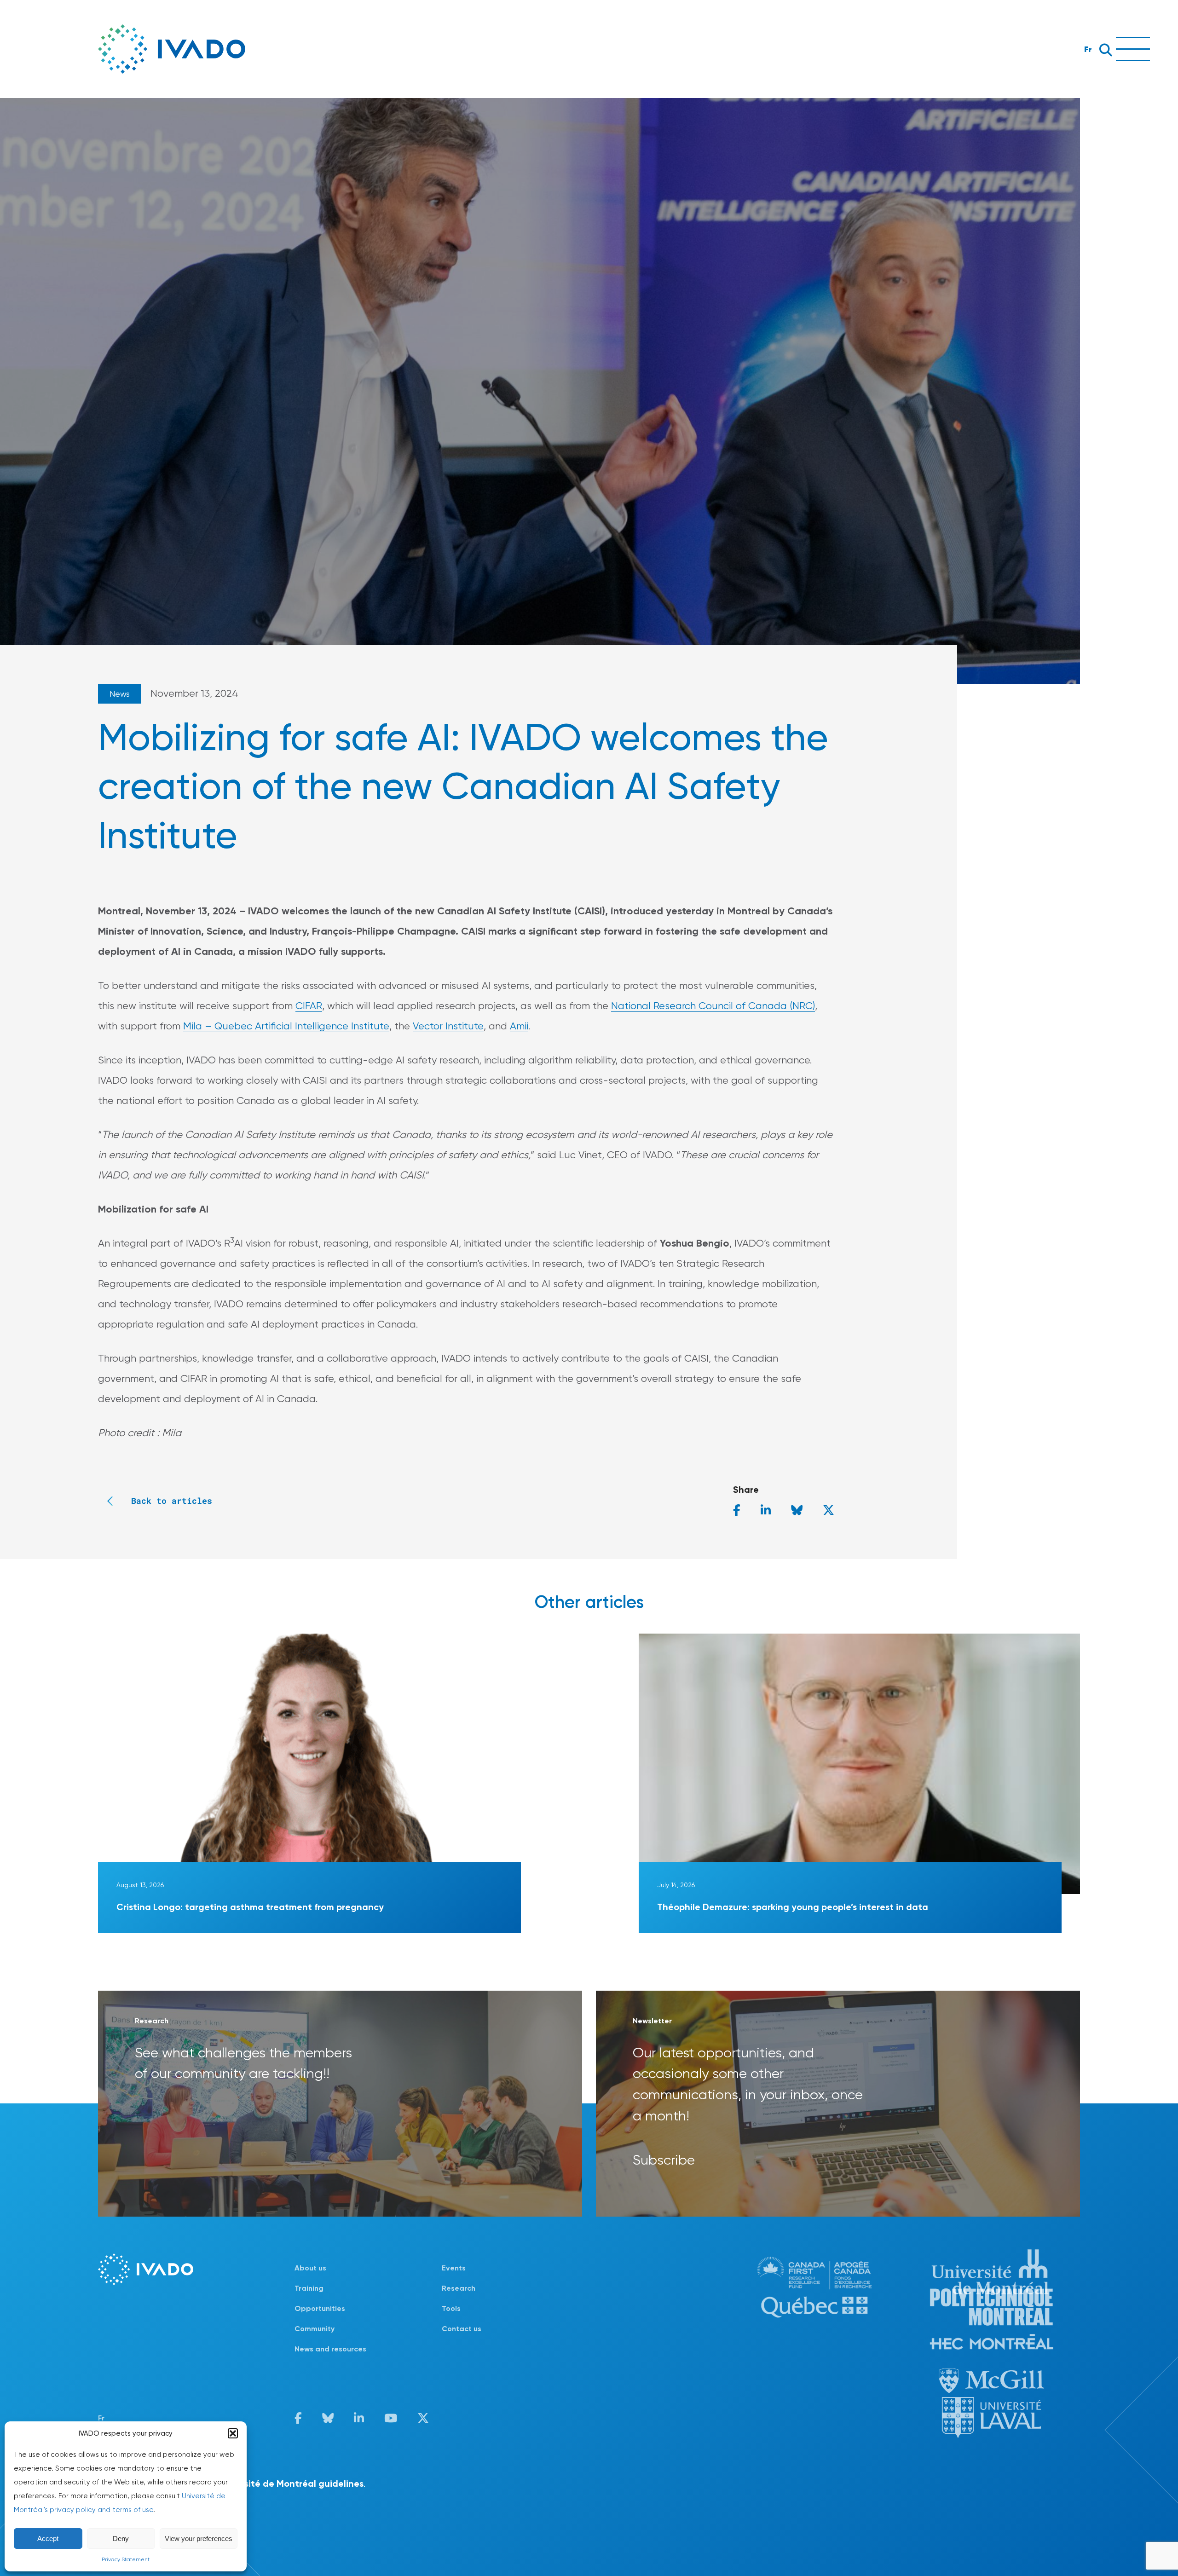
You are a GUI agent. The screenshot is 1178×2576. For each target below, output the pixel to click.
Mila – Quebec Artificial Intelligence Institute (286, 1026)
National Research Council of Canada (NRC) (713, 1006)
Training (309, 2288)
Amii (519, 1026)
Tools (451, 2308)
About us (310, 2268)
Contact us (462, 2329)
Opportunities (320, 2308)
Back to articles (172, 1501)
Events (454, 2268)
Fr (1088, 49)
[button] (233, 2433)
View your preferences (199, 2538)
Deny (121, 2538)
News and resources (330, 2349)
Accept (48, 2538)
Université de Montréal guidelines (290, 2484)
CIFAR (309, 1006)
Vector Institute (448, 1026)
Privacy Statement (126, 2559)
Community (315, 2329)
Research (459, 2288)
